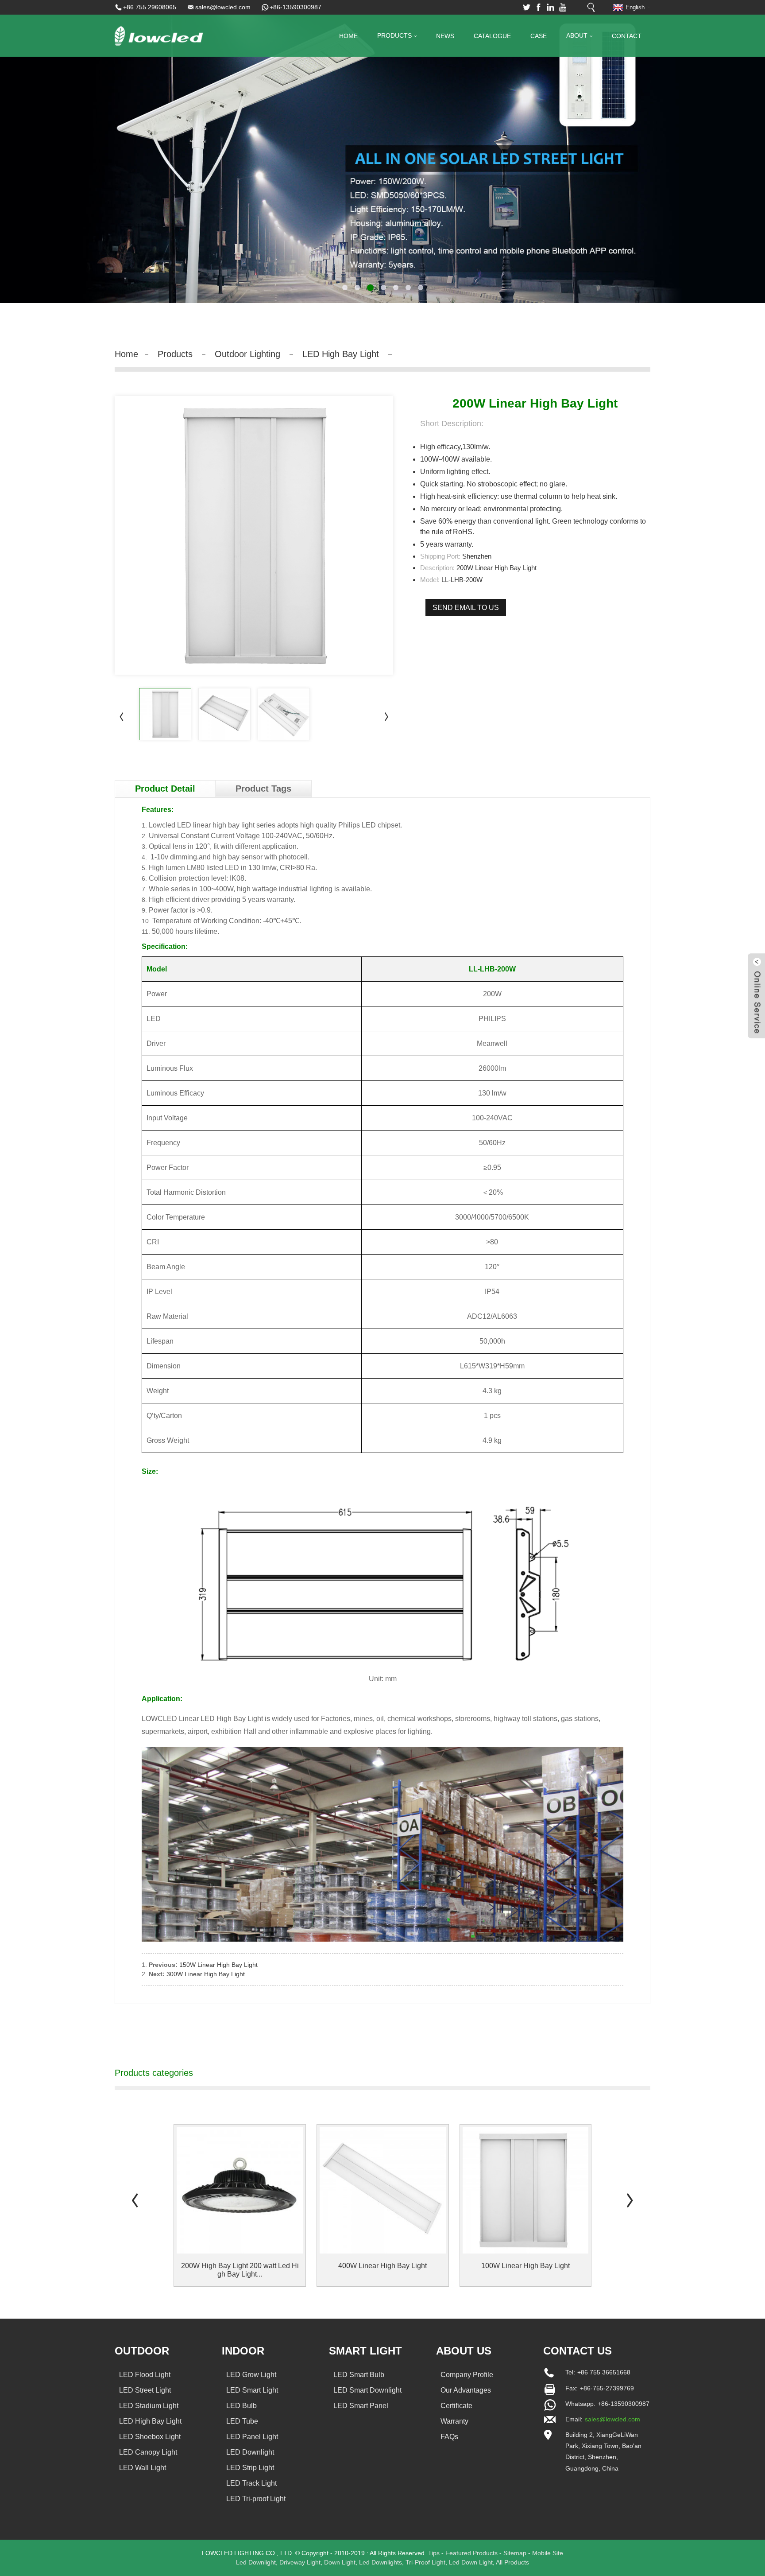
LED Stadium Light (149, 2406)
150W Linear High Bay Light (218, 1965)
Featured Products (471, 2553)
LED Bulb (241, 2406)
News (445, 36)
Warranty (454, 2421)
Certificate (456, 2406)
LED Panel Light (252, 2437)
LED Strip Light (250, 2468)
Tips (434, 2553)
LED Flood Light (145, 2375)
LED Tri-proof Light (256, 2499)
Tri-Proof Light (425, 2562)
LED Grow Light (251, 2375)
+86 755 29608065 (150, 7)
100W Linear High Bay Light (525, 2266)
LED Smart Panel (361, 2406)
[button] (38, 152)
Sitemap (515, 2553)
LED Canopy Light (148, 2452)
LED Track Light (251, 2483)
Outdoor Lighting (247, 354)
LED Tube (242, 2421)
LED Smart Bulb (359, 2375)
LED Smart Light (252, 2390)
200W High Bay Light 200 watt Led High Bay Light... (240, 2270)
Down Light (340, 2562)
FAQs (449, 2437)
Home (348, 36)
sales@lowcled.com (223, 7)
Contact (627, 36)
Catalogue (492, 36)
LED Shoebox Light (150, 2437)
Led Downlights (381, 2562)
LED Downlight (250, 2452)
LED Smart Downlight (367, 2390)
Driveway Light (300, 2562)
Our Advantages (466, 2390)
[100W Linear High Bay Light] (526, 2190)
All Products (512, 2562)
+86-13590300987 (296, 7)
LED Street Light (145, 2390)
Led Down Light (471, 2562)
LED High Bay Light (341, 354)
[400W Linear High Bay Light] (383, 2190)
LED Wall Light (143, 2468)
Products (394, 35)
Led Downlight (256, 2562)
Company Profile (467, 2375)
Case (539, 36)
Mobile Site (548, 2553)
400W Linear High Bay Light (382, 2266)
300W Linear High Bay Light (206, 1974)
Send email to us (466, 608)
